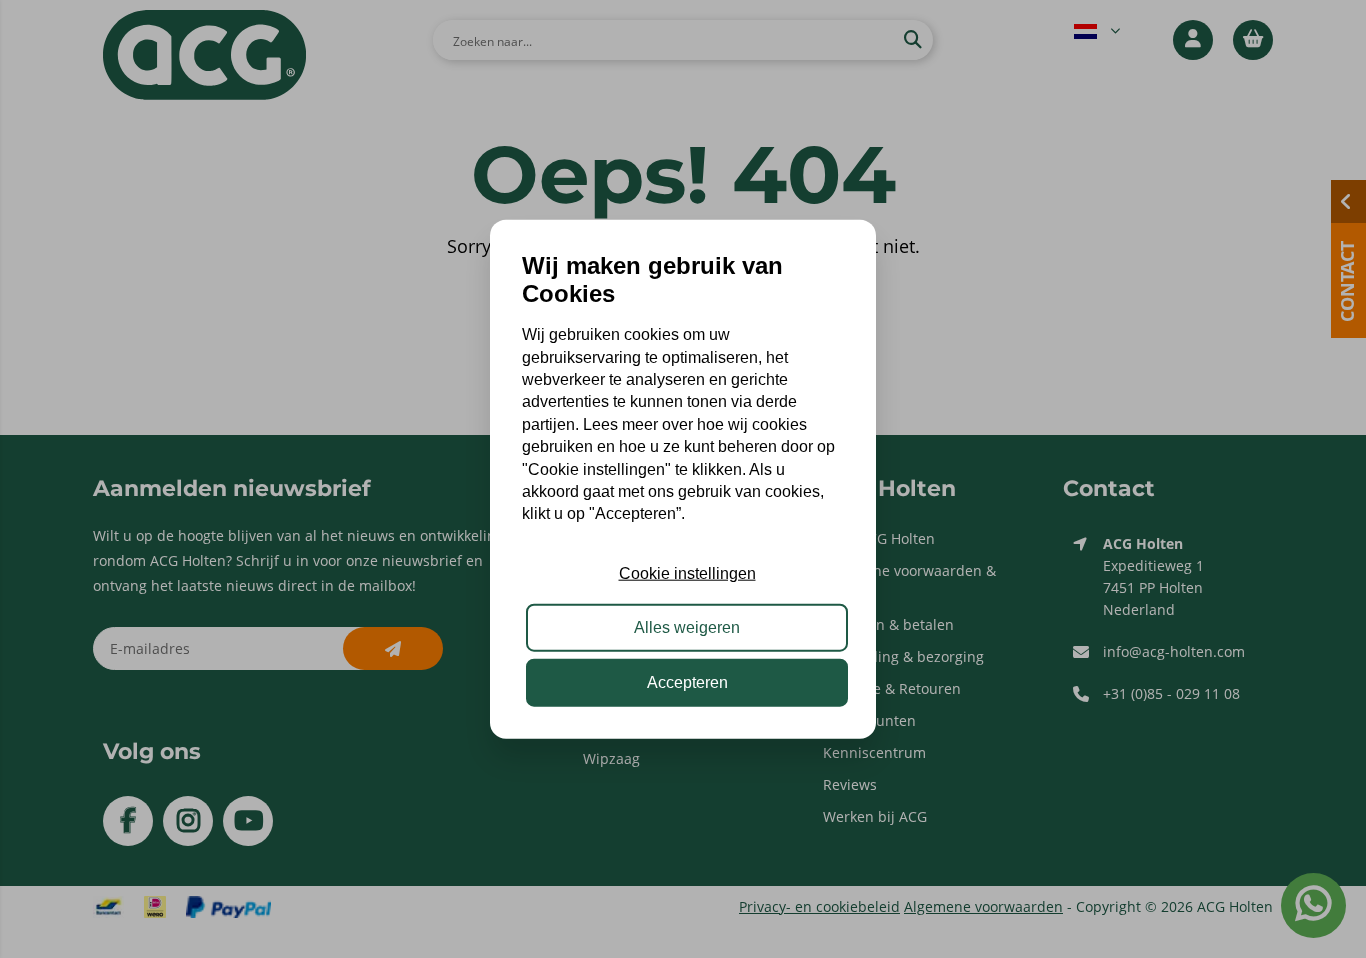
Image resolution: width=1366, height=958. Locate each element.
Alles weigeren (687, 627)
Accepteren (687, 681)
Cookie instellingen (687, 573)
